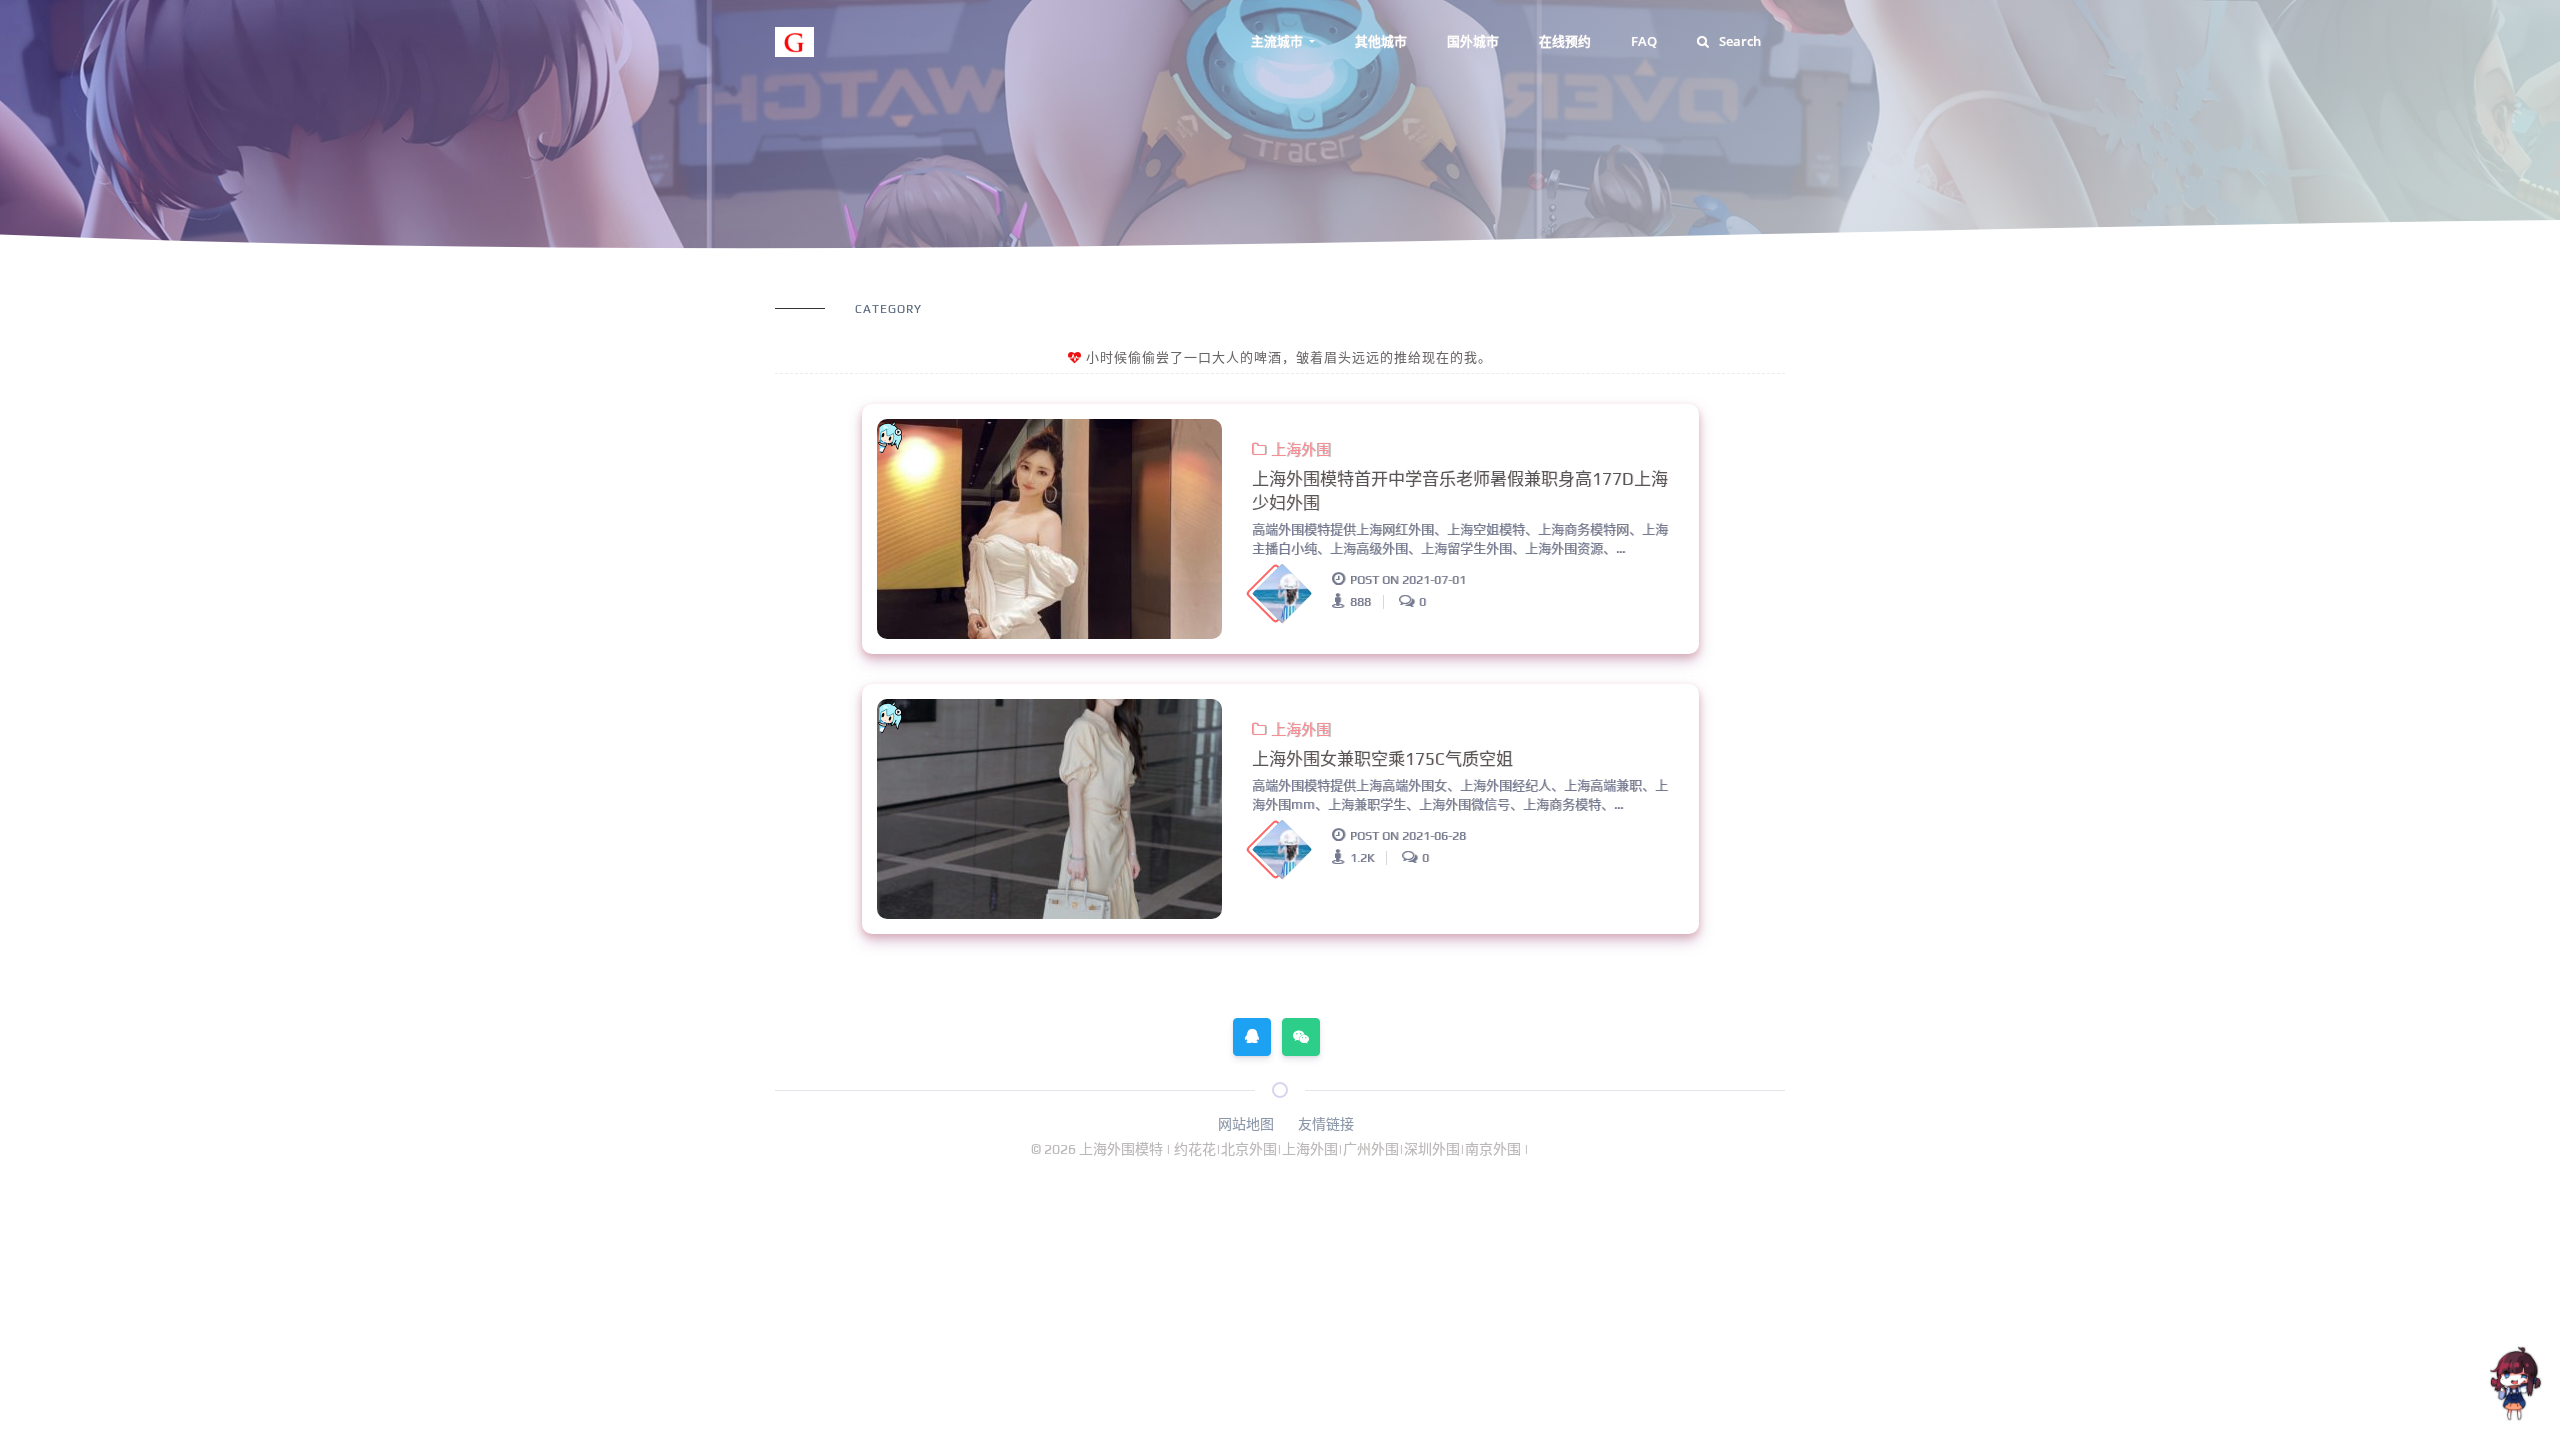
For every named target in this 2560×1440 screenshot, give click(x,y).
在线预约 (1565, 41)
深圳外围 (1432, 1149)
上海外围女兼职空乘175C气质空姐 (1382, 758)
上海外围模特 (1122, 1149)
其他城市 (1381, 41)
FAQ (1644, 41)
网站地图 (1246, 1124)
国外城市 (1473, 41)
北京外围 (1249, 1149)
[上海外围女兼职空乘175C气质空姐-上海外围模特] (1049, 809)
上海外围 (1301, 449)
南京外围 (1493, 1149)
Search (1740, 41)
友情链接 (1326, 1124)
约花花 (1195, 1149)
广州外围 (1371, 1149)
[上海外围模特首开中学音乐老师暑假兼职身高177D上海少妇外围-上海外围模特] (1049, 529)
